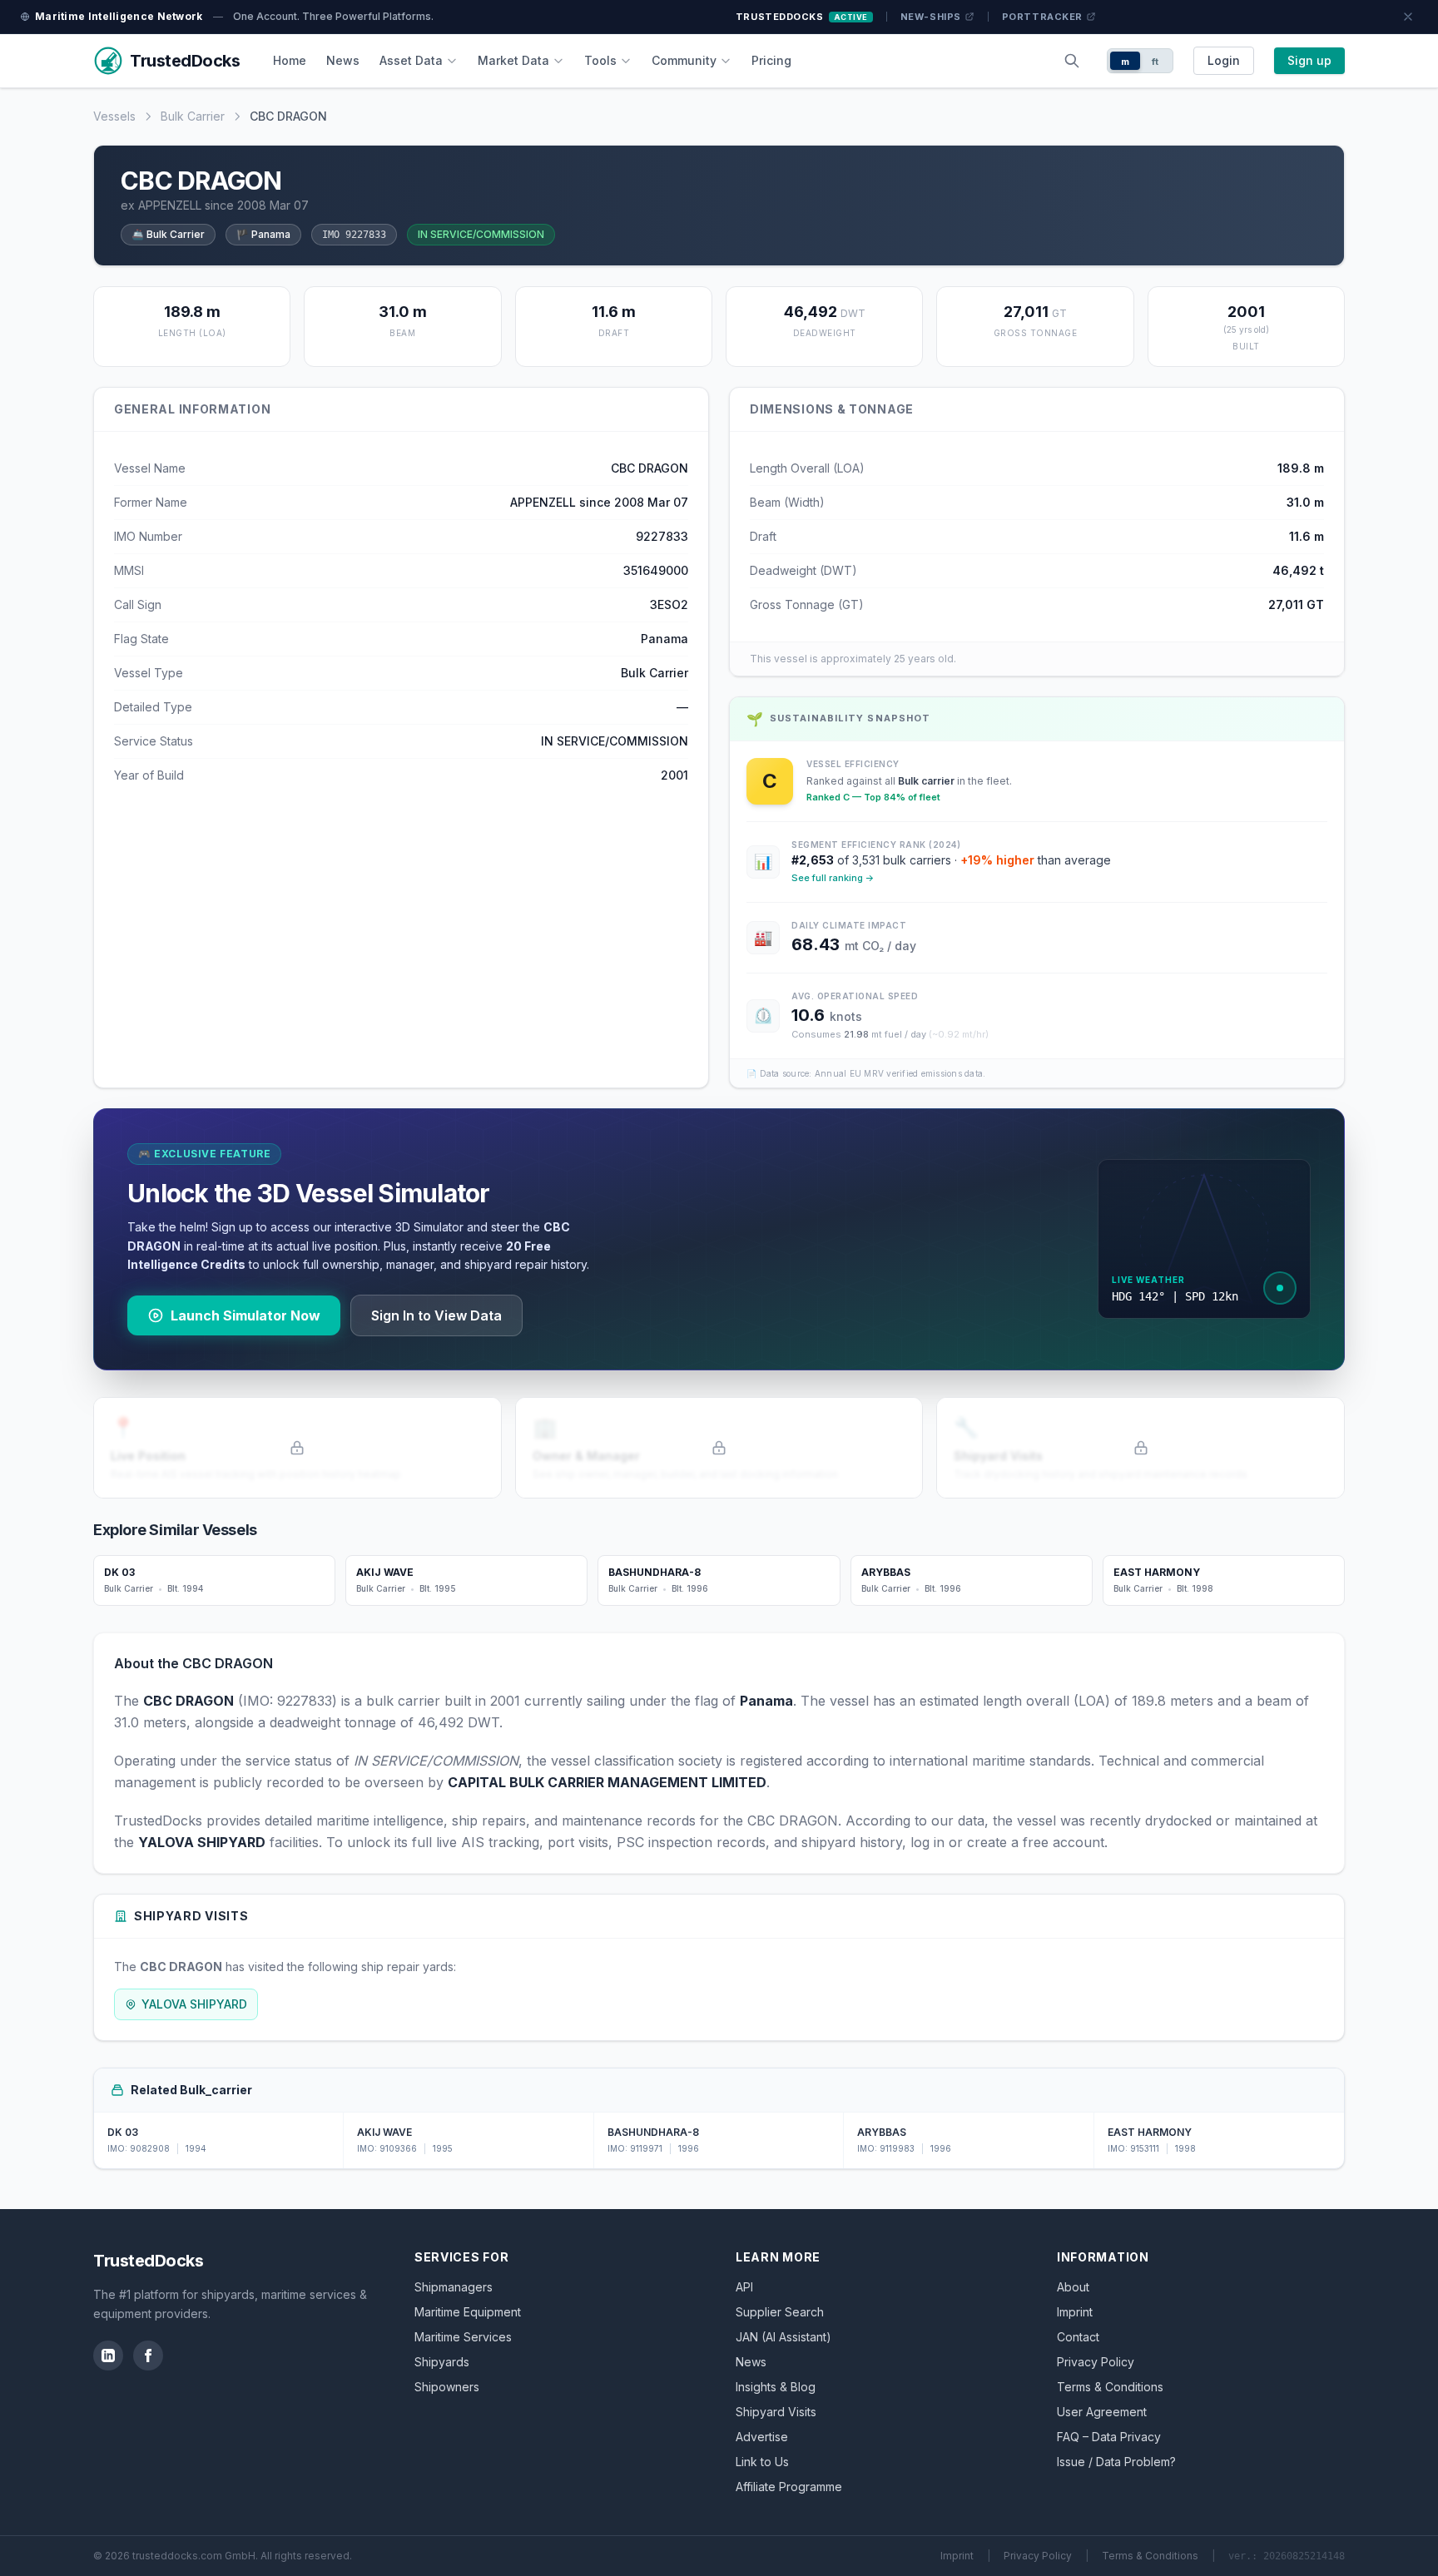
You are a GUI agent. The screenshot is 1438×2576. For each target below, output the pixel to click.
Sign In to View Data (436, 1315)
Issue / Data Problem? (1116, 2462)
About (1073, 2287)
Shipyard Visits (776, 2412)
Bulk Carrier (193, 116)
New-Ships (931, 17)
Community (684, 60)
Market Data (513, 60)
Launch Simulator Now (245, 1315)
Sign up (1309, 60)
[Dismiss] (1408, 17)
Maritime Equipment (468, 2312)
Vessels (114, 116)
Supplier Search (780, 2312)
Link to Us (762, 2462)
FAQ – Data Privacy (1109, 2437)
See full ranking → (833, 878)
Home (290, 60)
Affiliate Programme (789, 2487)
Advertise (762, 2437)
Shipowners (447, 2387)
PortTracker (1042, 17)
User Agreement (1102, 2412)
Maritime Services (463, 2337)
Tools (600, 60)
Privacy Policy (1096, 2362)
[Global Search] (1072, 61)
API (744, 2287)
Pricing (771, 60)
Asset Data (411, 60)
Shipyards (442, 2362)
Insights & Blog (776, 2387)
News (343, 60)
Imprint (1075, 2312)
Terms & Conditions (1110, 2387)
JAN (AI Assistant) (783, 2337)
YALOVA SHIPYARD (194, 2004)
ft (1155, 62)
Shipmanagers (454, 2287)
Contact (1078, 2337)
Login (1224, 60)
